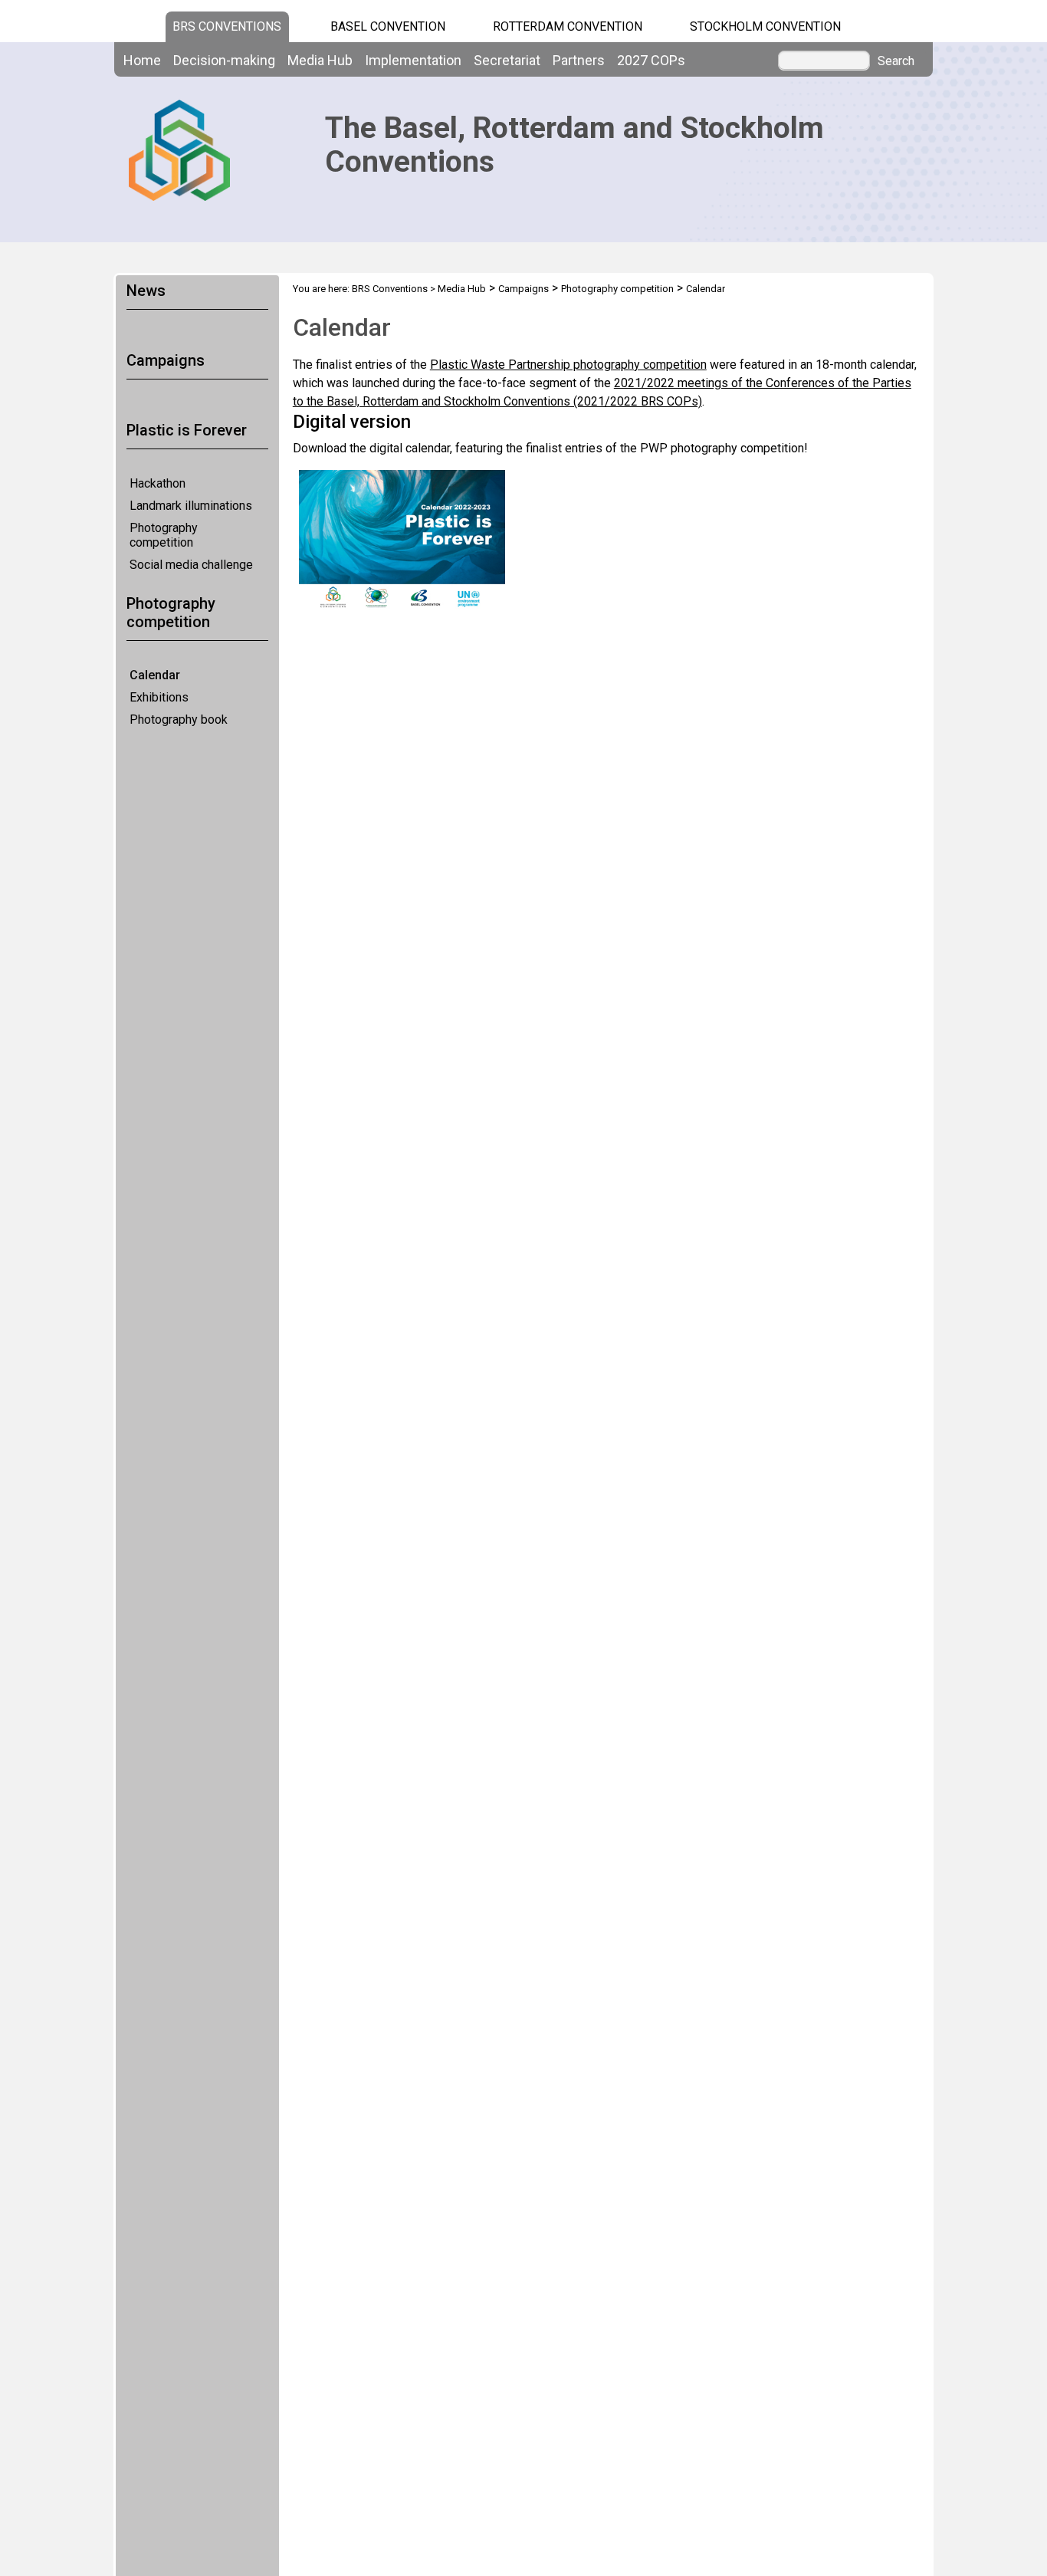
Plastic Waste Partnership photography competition (568, 365)
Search (896, 61)
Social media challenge (191, 565)
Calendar (155, 675)
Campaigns (523, 289)
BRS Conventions (390, 289)
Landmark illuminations (191, 506)
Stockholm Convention (765, 26)
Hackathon (158, 483)
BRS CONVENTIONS (227, 26)
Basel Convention (388, 26)
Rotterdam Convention (568, 26)
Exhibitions (159, 697)
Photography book (179, 720)
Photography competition (164, 535)
